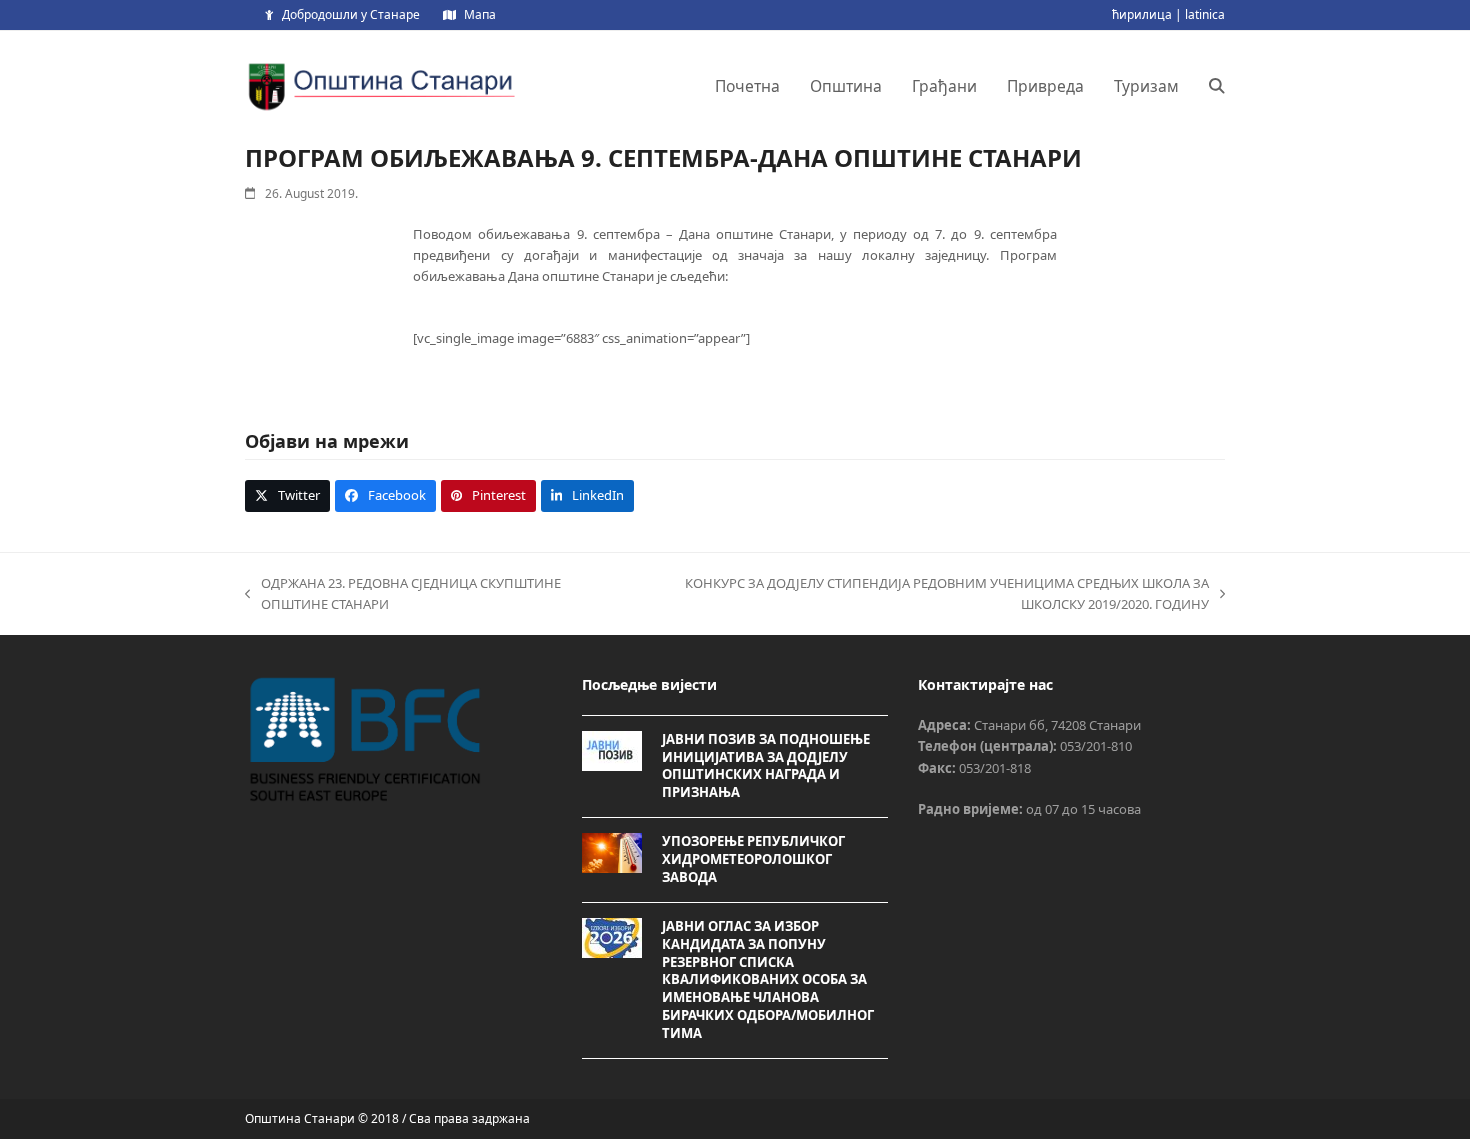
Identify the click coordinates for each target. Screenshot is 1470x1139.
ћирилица (1142, 14)
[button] (1217, 86)
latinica (1205, 14)
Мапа (480, 14)
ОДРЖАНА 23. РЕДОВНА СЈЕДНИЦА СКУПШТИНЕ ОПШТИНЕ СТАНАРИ (403, 595)
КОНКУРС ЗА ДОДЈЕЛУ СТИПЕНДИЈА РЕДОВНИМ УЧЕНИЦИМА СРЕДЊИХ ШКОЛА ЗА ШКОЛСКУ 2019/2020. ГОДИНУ (919, 595)
